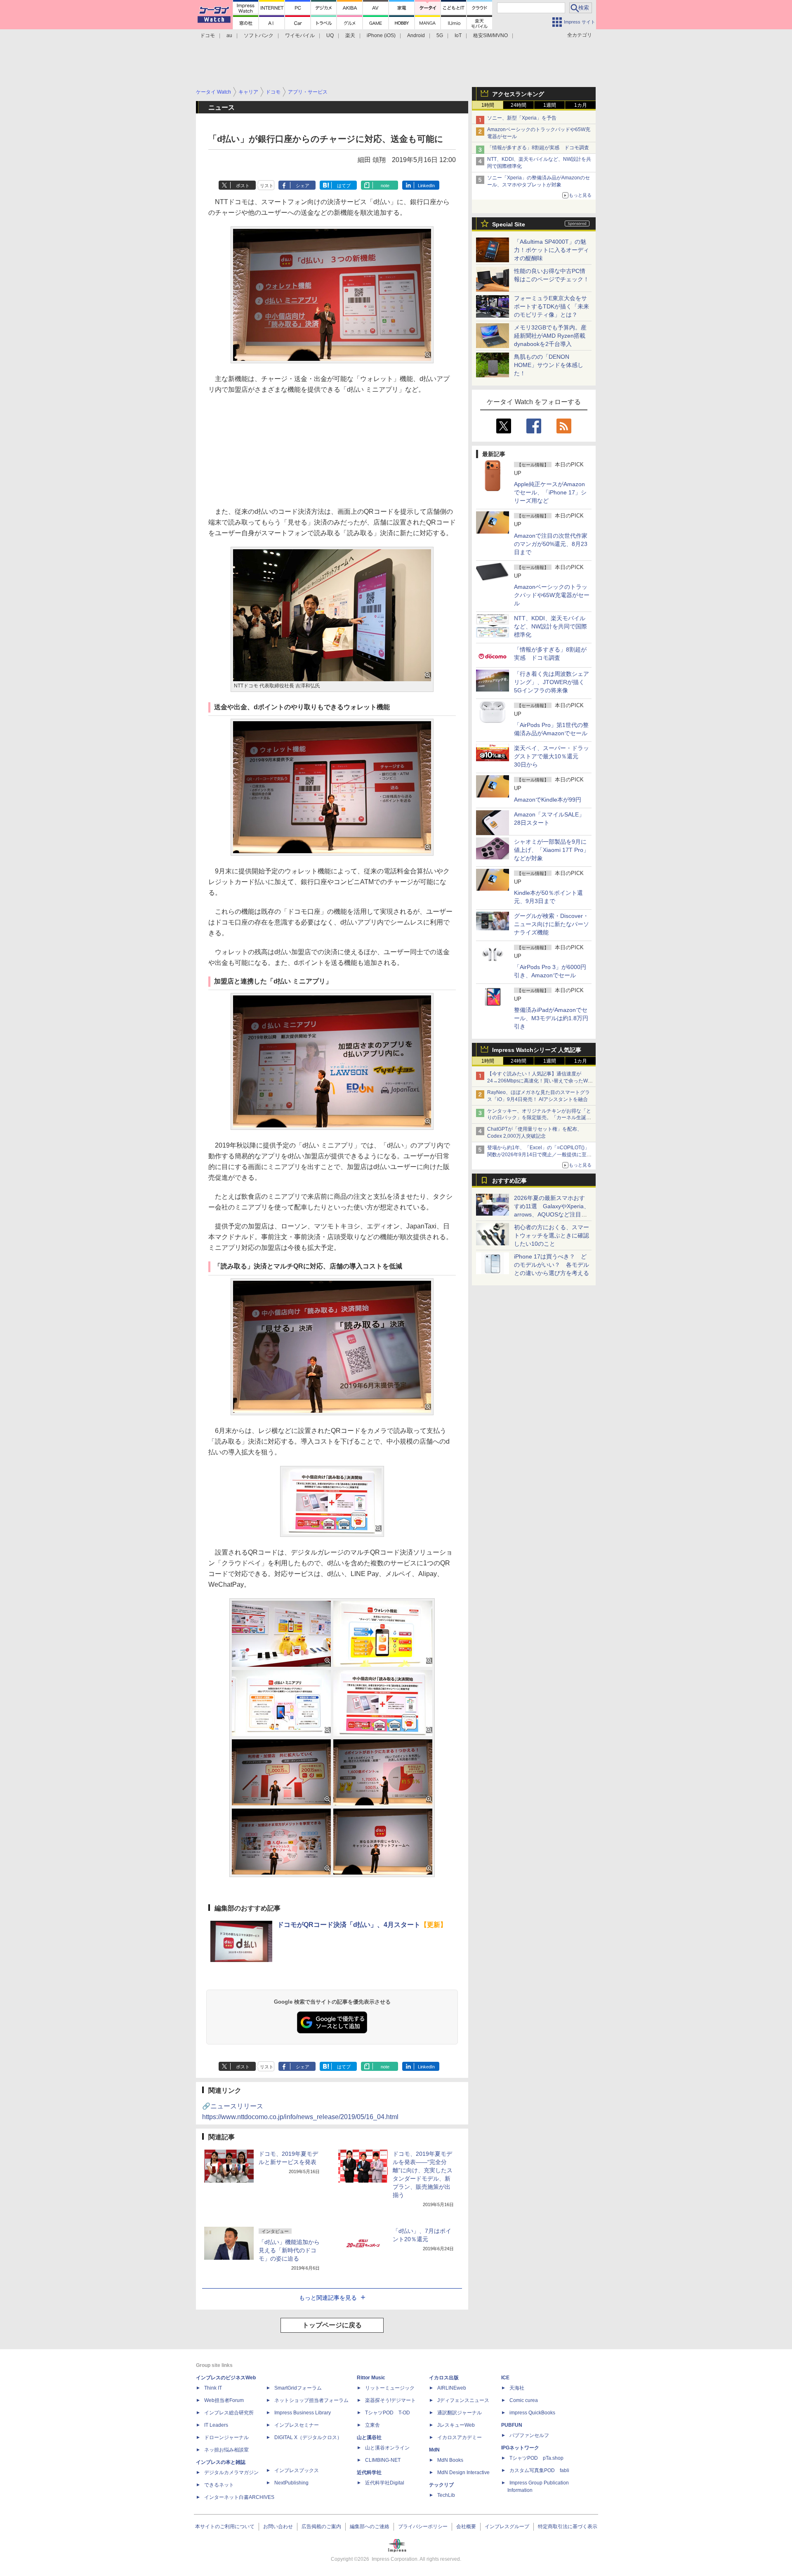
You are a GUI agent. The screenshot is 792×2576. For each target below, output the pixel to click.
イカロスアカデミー (460, 2437)
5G (440, 35)
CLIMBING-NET (383, 2460)
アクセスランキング (518, 94)
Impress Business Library (303, 2413)
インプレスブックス (297, 2470)
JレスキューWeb (456, 2425)
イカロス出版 (444, 2378)
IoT (458, 35)
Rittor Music (371, 2378)
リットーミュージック (390, 2388)
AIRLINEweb (452, 2388)
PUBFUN (512, 2425)
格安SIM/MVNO (490, 35)
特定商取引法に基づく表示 (568, 2527)
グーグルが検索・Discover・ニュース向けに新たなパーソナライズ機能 (552, 924)
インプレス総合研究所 (229, 2413)
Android (416, 35)
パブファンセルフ (529, 2435)
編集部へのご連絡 (370, 2527)
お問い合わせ (278, 2527)
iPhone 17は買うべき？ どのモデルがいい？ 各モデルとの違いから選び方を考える (552, 1265)
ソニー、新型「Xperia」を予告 (522, 118)
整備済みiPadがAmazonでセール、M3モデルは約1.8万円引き (551, 1018)
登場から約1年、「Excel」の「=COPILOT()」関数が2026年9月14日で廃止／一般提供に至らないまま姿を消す (539, 1155)
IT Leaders (216, 2425)
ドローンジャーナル (226, 2437)
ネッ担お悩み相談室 (226, 2450)
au (229, 35)
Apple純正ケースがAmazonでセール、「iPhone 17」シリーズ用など (550, 492)
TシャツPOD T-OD (388, 2413)
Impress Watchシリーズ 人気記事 (537, 1050)
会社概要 (466, 2527)
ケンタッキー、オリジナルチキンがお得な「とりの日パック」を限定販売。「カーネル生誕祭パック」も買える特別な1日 (539, 1118)
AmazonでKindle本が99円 (548, 800)
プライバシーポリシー (423, 2527)
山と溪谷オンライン (387, 2448)
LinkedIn (426, 186)
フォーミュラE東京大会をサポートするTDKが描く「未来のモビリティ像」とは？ (552, 306)
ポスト (243, 186)
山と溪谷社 (369, 2437)
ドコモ (207, 35)
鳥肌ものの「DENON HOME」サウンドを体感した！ (549, 365)
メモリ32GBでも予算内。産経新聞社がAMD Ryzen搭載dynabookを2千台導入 (550, 336)
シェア (303, 186)
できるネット (219, 2485)
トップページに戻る (332, 2325)
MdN (434, 2450)
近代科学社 (369, 2472)
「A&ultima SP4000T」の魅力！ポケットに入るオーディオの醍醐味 (552, 250)
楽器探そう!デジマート (390, 2400)
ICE (505, 2378)
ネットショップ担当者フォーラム (311, 2400)
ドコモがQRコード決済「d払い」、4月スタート (362, 1925)
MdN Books (450, 2460)
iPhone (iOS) (381, 35)
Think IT (213, 2388)
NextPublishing (291, 2483)
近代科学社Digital (385, 2483)
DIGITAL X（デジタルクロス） (308, 2437)
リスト (267, 186)
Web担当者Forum (224, 2400)
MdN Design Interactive (463, 2472)
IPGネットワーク (520, 2448)
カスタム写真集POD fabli (539, 2470)
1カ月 (581, 105)
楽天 (350, 35)
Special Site (509, 224)
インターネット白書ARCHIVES (239, 2497)
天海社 (517, 2388)
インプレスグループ (507, 2527)
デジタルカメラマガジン (231, 2472)
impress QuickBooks (532, 2413)
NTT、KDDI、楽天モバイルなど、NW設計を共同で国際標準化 (550, 626)
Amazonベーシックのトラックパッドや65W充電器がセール (552, 595)
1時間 (488, 105)
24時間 (519, 105)
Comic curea (524, 2400)
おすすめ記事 (509, 1181)
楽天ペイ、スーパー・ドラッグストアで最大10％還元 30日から (552, 756)
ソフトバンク (259, 35)
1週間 (550, 105)
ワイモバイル (300, 35)
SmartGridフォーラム (298, 2388)
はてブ (344, 186)
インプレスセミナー (297, 2425)
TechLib (446, 2495)
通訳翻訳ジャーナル (460, 2413)
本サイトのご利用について (225, 2527)
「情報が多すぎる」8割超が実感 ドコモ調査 (538, 148)
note (385, 186)
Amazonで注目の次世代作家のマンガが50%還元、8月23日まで (551, 544)
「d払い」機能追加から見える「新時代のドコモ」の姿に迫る (289, 2250)
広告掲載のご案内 (321, 2527)
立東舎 (372, 2425)
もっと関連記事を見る (328, 2298)
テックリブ (441, 2485)
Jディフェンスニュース (463, 2400)
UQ (330, 35)
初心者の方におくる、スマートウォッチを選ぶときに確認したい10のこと (552, 1235)
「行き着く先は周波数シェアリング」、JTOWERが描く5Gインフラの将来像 (552, 682)
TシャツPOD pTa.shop (536, 2458)
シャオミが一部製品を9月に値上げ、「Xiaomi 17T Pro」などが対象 (552, 850)
